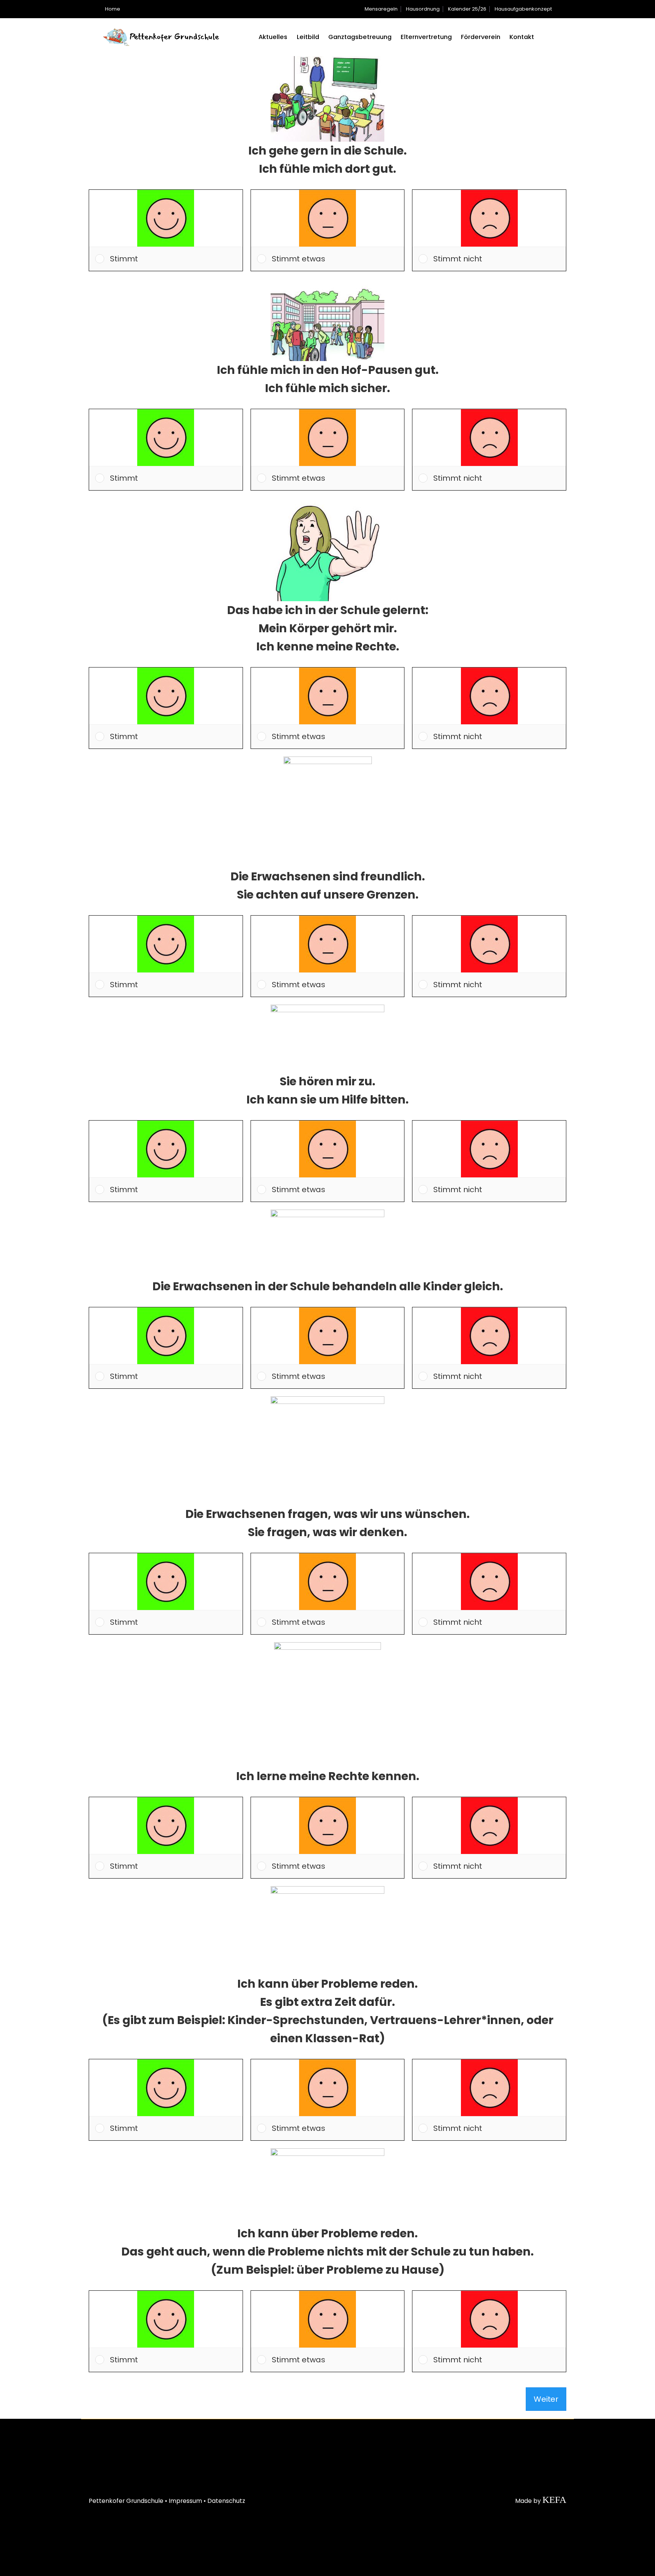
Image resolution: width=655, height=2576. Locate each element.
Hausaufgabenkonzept (523, 9)
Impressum (185, 2501)
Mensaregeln (381, 9)
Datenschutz (226, 2501)
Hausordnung (423, 9)
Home (113, 9)
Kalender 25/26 (467, 9)
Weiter (546, 2399)
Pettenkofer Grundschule (126, 2501)
